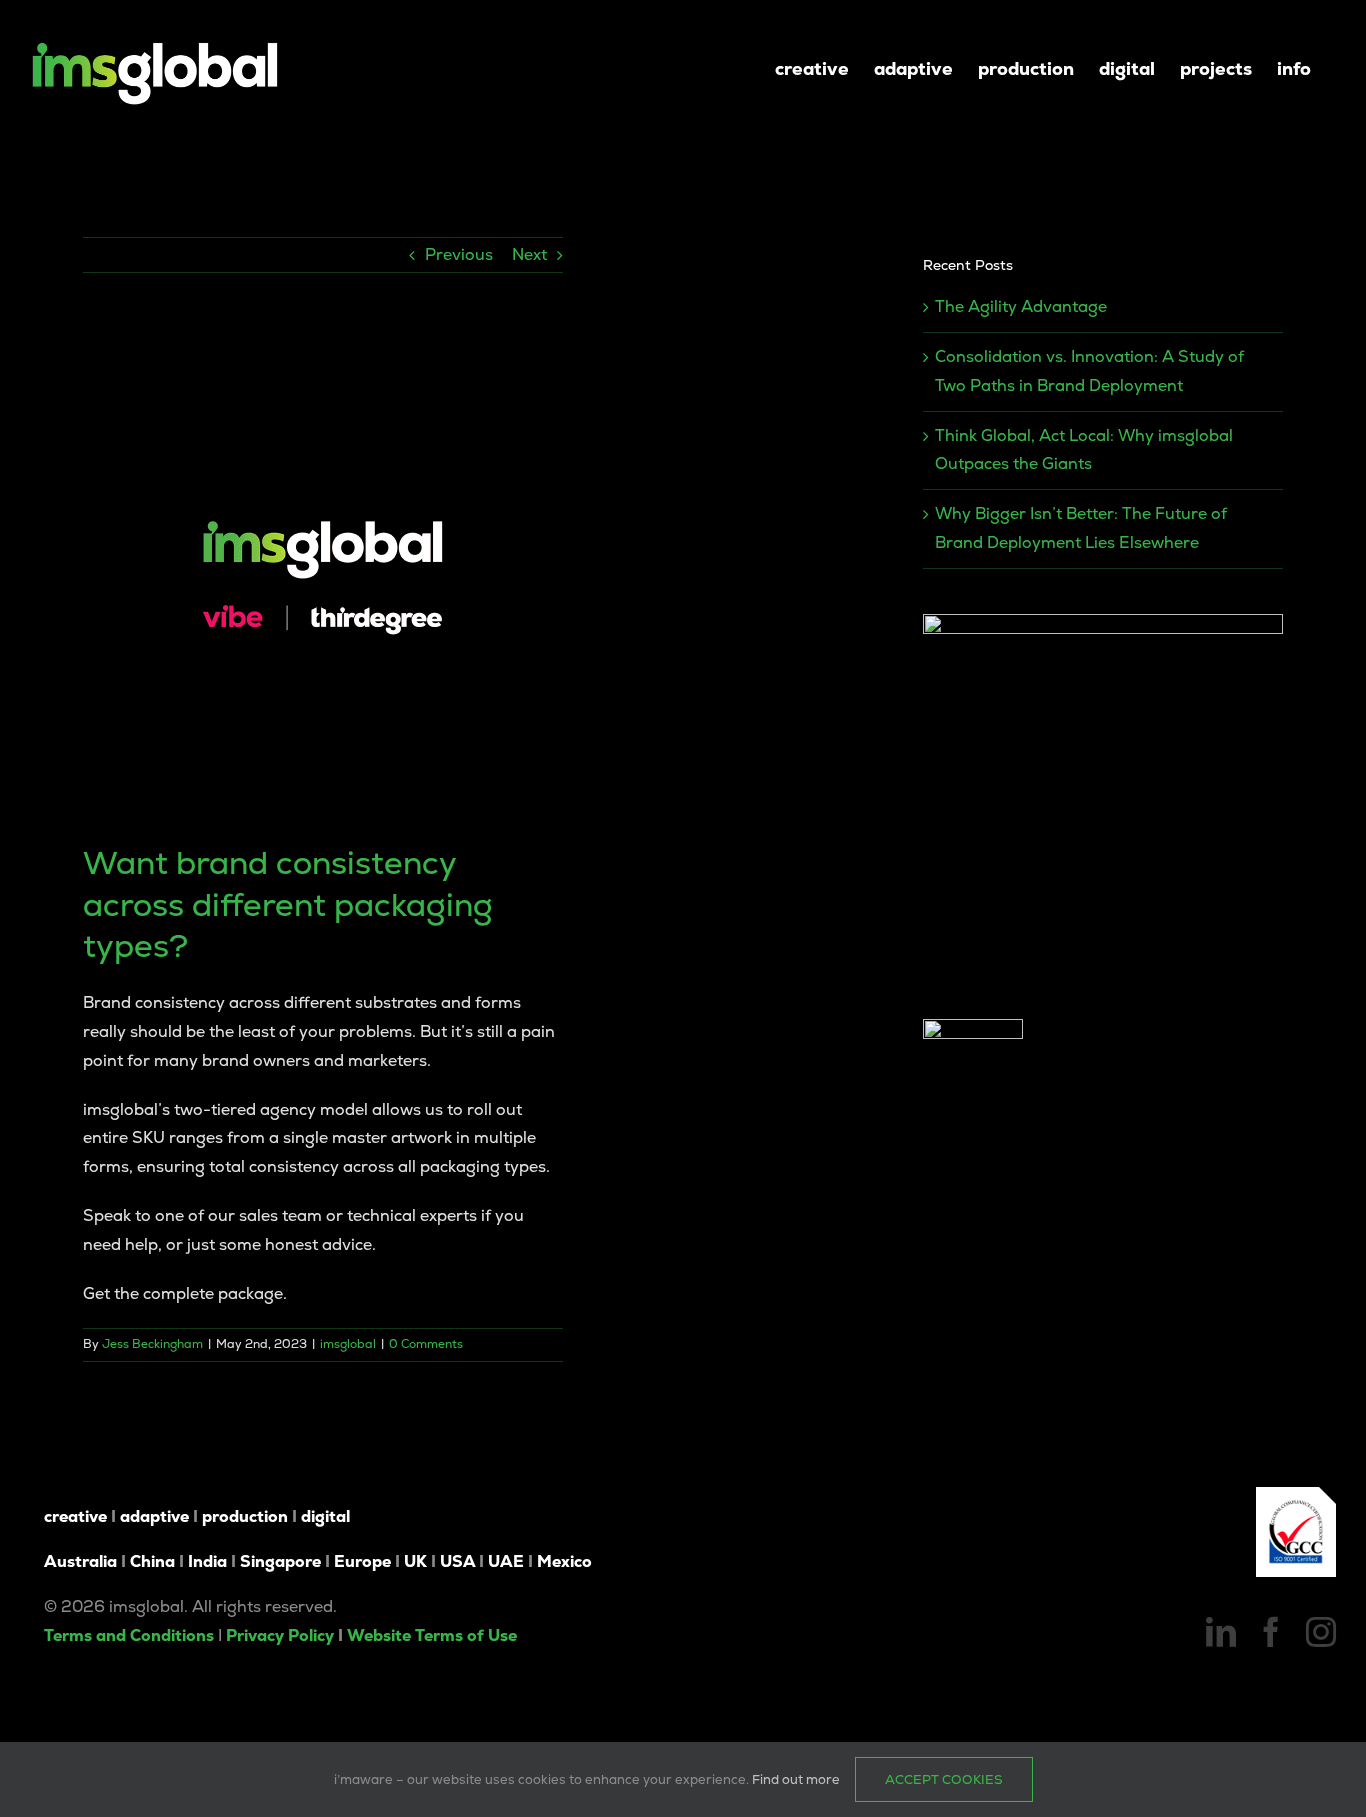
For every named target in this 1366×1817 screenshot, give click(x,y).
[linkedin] (1221, 1632)
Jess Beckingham (152, 1344)
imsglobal (348, 1344)
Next (529, 254)
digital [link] (325, 1516)
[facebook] (1271, 1632)
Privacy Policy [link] (280, 1635)
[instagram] (1321, 1632)
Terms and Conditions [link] (129, 1635)
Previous (459, 254)
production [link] (245, 1516)
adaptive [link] (154, 1516)
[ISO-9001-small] (1296, 1494)
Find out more (796, 1779)
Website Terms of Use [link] (432, 1635)
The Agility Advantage (1021, 306)
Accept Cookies (944, 1779)
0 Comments (426, 1344)
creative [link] (75, 1516)
